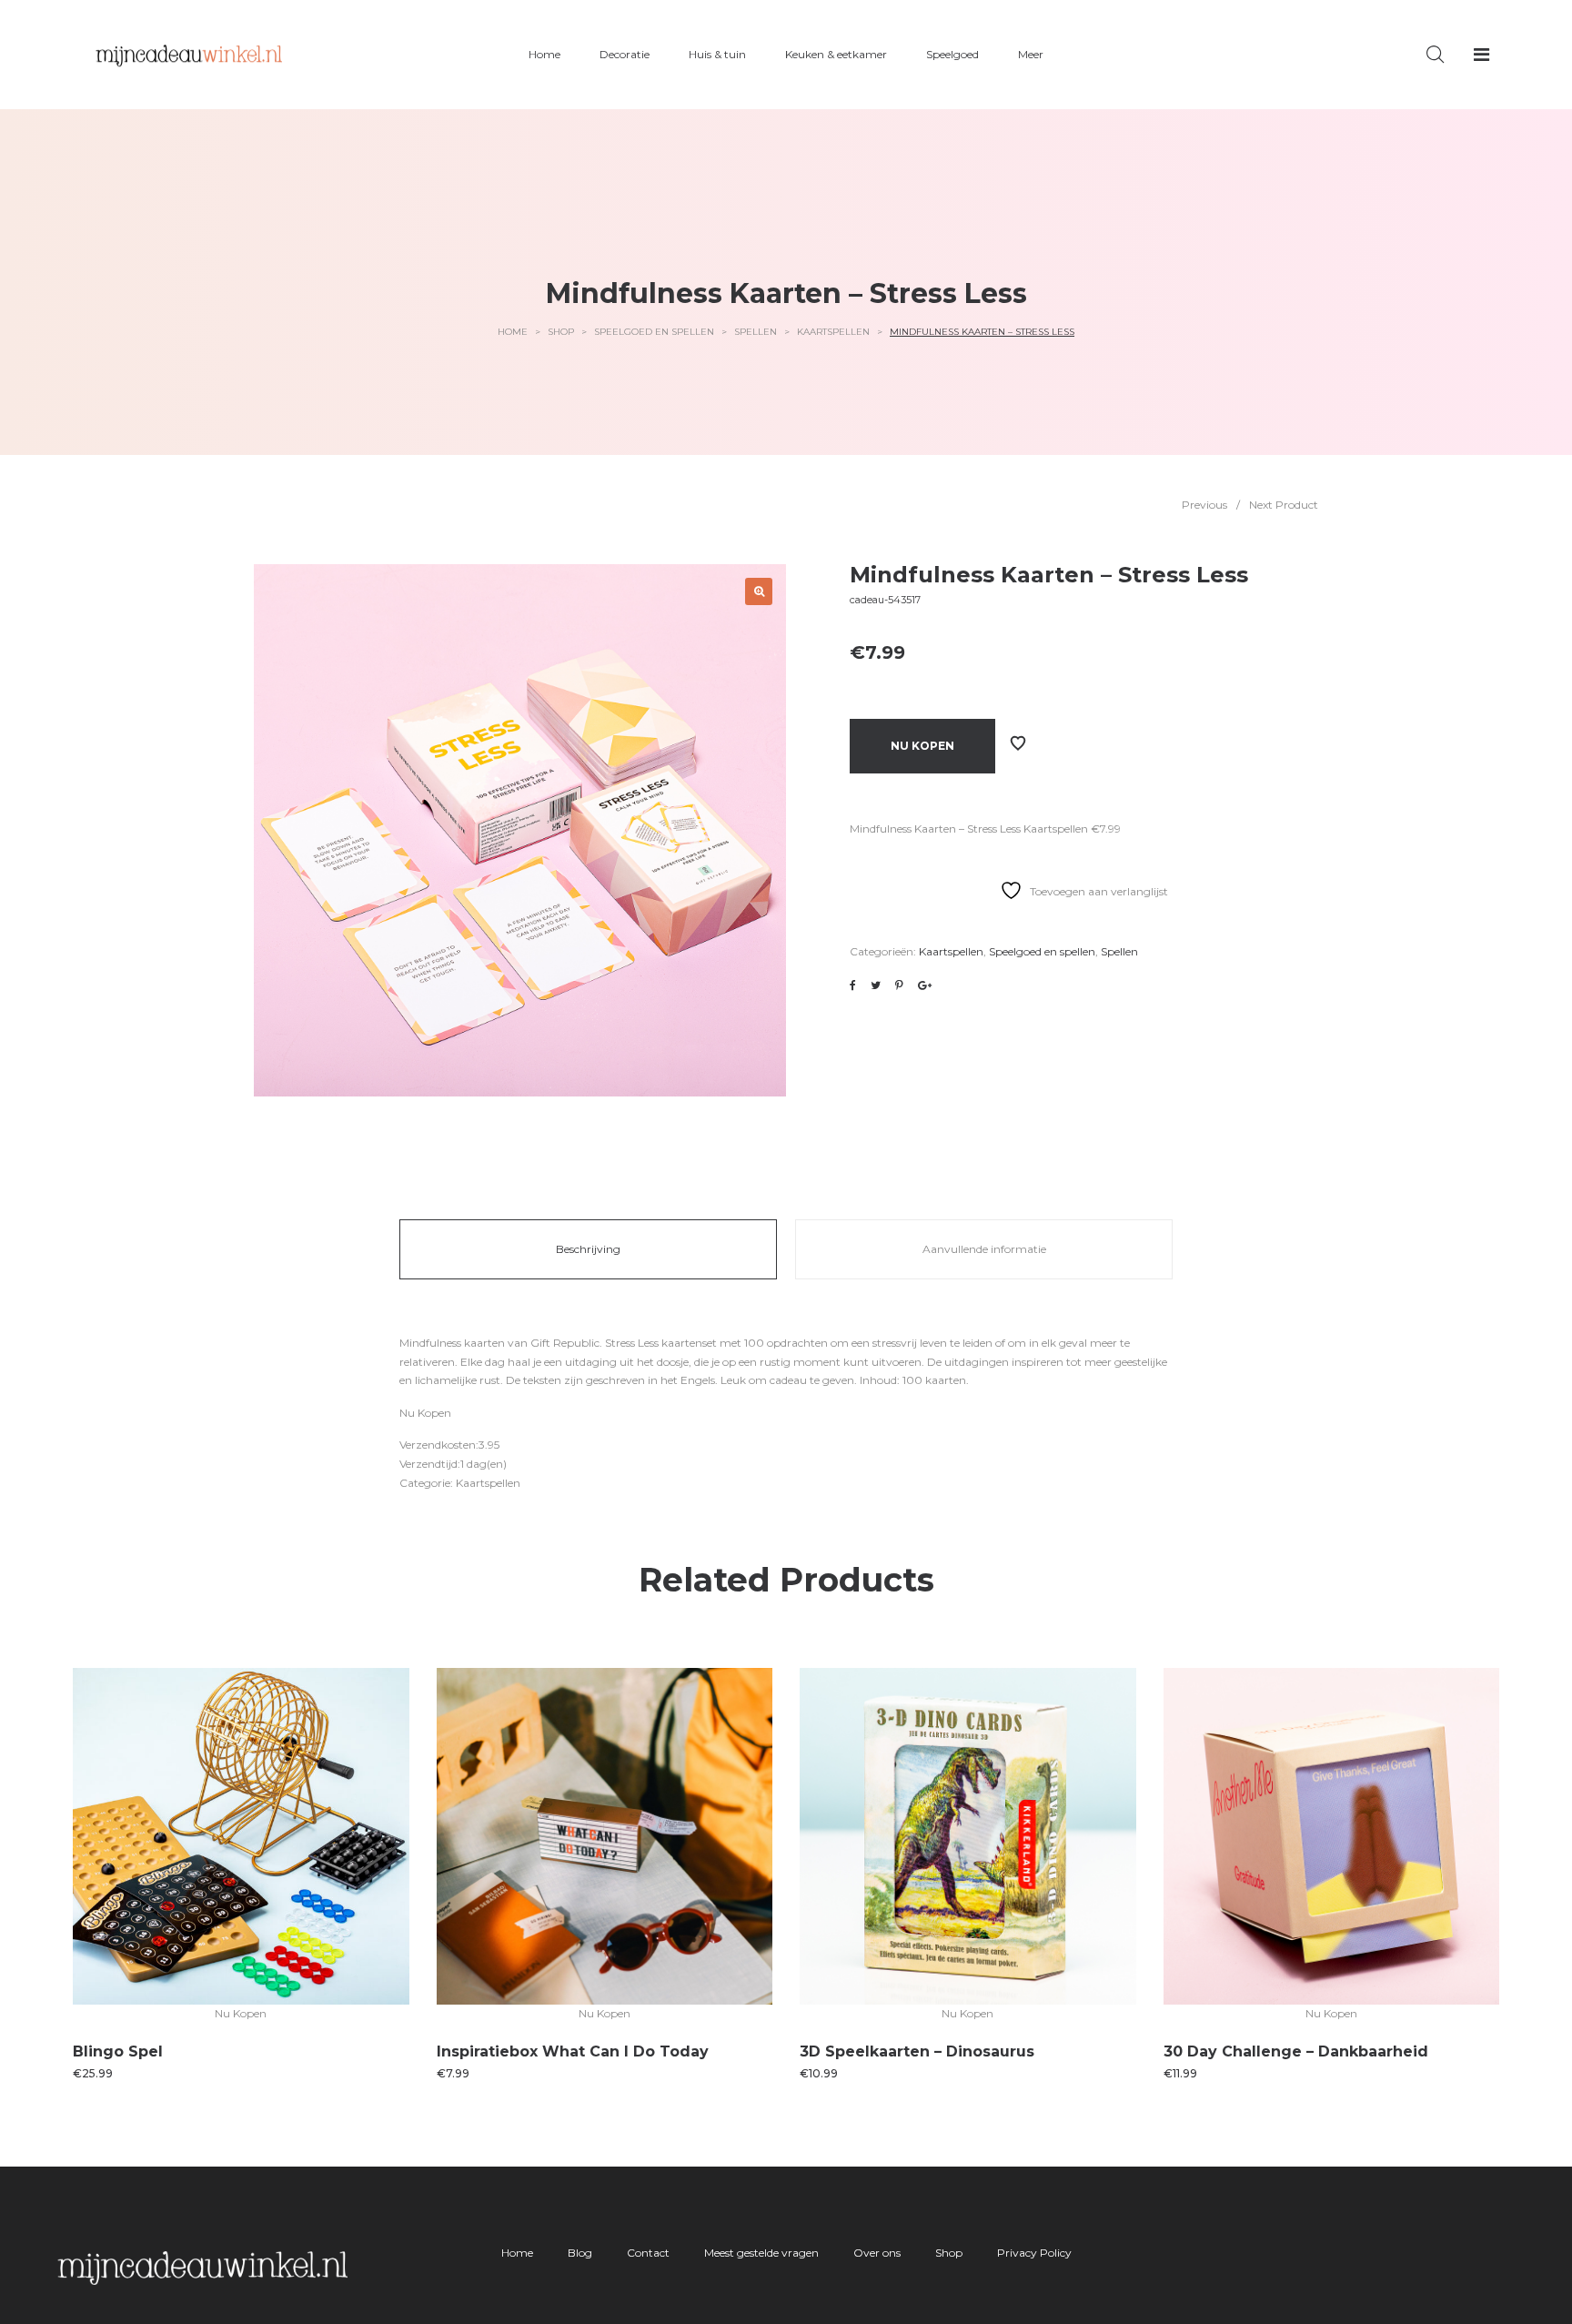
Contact (648, 2253)
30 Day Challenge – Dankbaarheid (1296, 2051)
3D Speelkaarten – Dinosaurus (917, 2051)
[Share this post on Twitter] (876, 985)
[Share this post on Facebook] (853, 985)
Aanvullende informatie (984, 1249)
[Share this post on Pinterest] (899, 985)
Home (513, 332)
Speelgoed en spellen (654, 332)
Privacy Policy (1034, 2253)
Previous (1204, 505)
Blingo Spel (118, 2051)
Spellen (756, 332)
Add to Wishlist (1018, 743)
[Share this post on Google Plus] (925, 985)
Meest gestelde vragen (761, 2253)
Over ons (877, 2253)
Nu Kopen (922, 746)
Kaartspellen (833, 332)
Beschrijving (588, 1249)
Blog (580, 2253)
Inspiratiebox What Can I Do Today (573, 2051)
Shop (561, 332)
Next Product (1284, 505)
